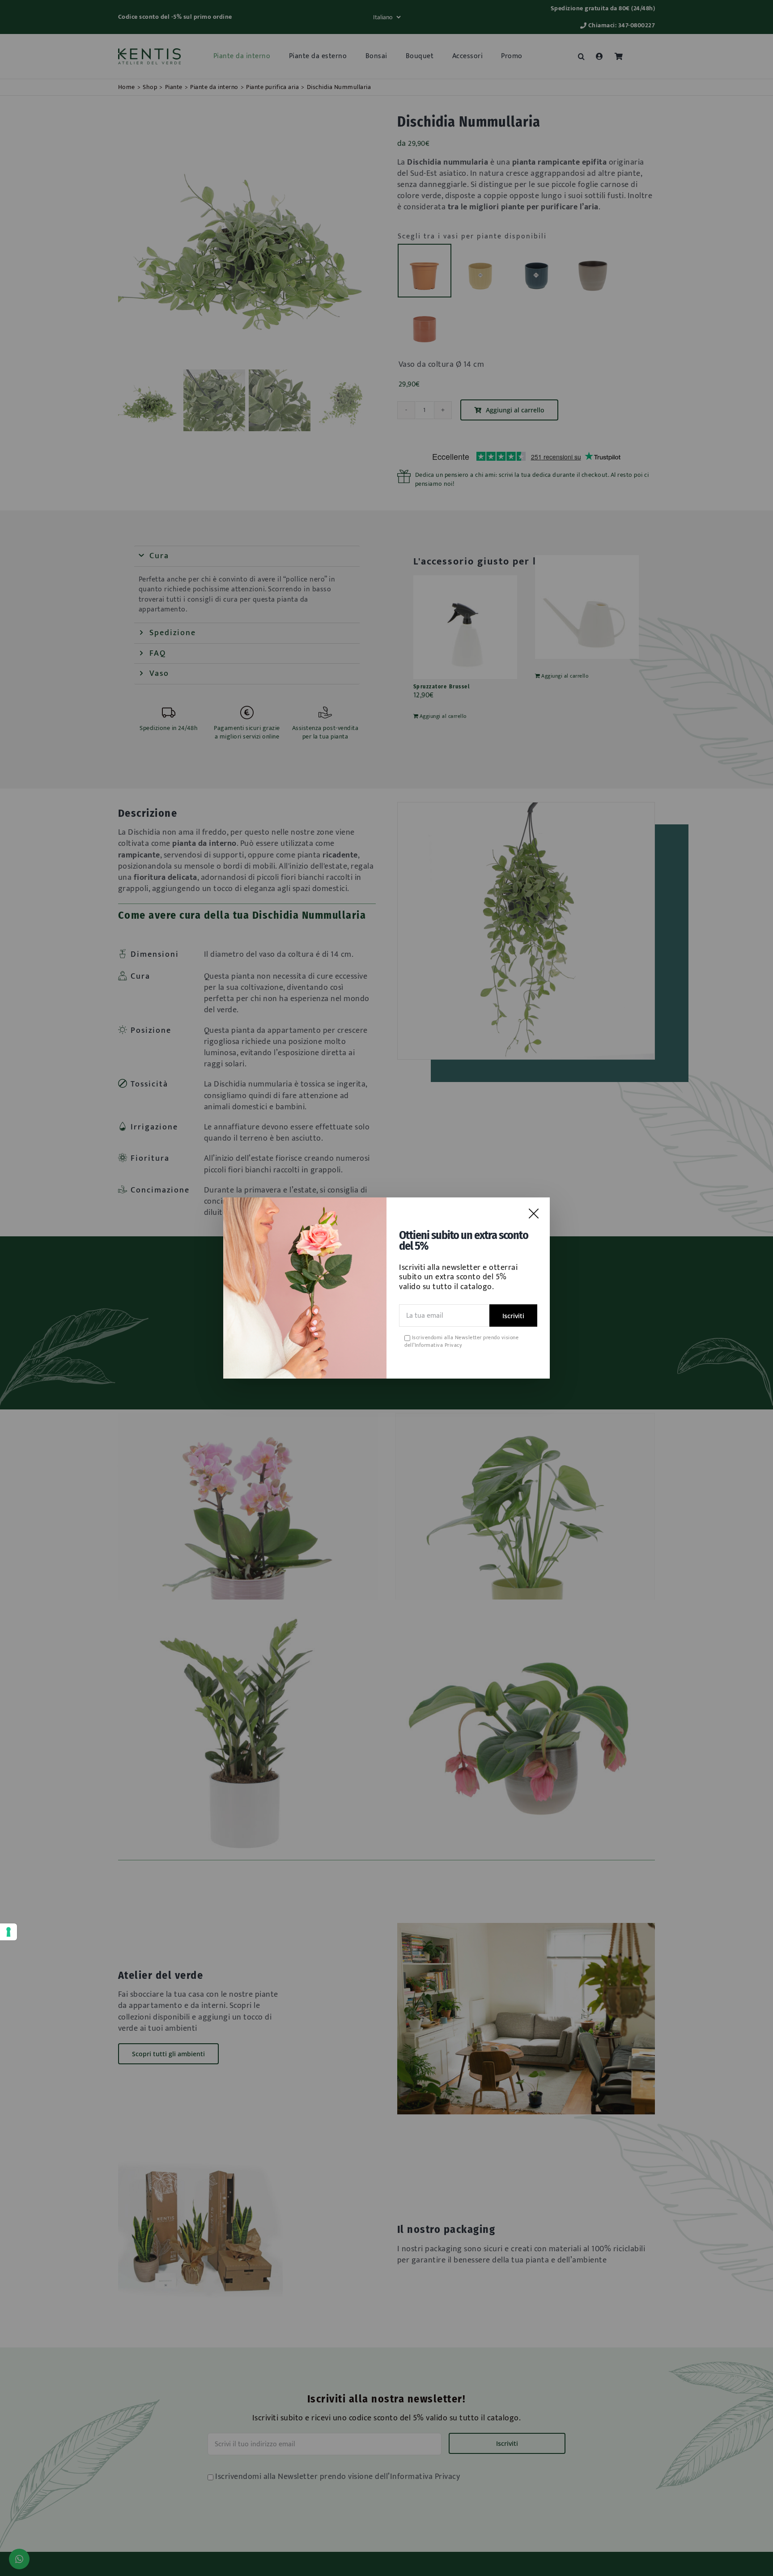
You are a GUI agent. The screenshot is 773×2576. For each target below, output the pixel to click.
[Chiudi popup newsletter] (534, 1214)
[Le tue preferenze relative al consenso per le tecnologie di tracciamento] (8, 1932)
